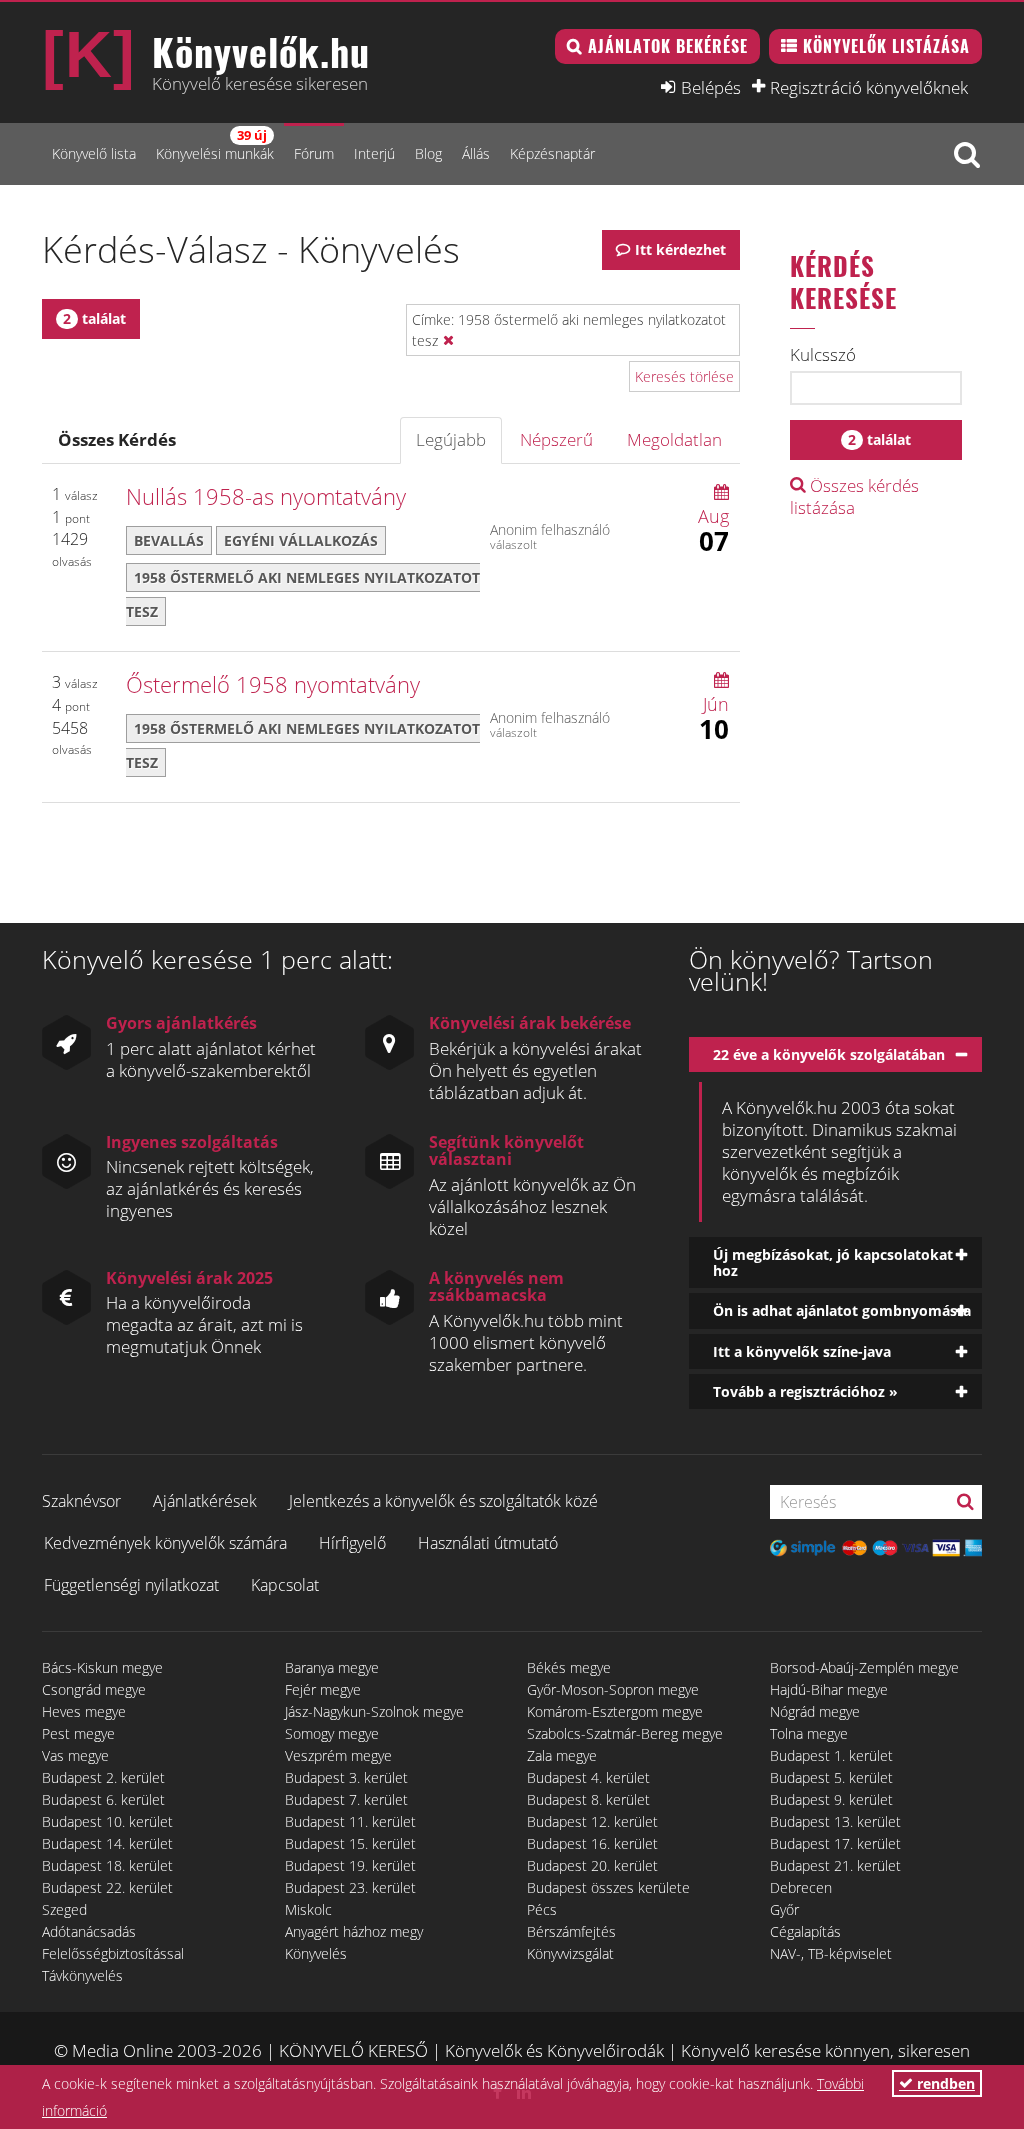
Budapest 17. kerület (835, 1843)
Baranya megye (332, 1667)
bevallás (169, 540)
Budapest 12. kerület (592, 1821)
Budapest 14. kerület (107, 1843)
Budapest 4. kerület (588, 1777)
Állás (476, 153)
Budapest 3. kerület (346, 1777)
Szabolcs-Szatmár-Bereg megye (625, 1733)
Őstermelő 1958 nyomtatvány (273, 684)
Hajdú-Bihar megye (829, 1689)
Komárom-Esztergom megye (615, 1711)
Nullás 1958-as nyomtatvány (266, 496)
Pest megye (78, 1733)
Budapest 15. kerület (350, 1843)
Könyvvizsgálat (570, 1953)
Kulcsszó (823, 355)
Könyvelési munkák (215, 144)
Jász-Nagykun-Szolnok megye (374, 1711)
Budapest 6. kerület (103, 1799)
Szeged (64, 1909)
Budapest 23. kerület (350, 1887)
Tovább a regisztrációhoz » (805, 1391)
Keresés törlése (684, 376)
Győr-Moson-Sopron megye (613, 1689)
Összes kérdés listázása (854, 496)
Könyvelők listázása (886, 46)
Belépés (711, 87)
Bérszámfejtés (571, 1931)
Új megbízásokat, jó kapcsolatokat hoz (833, 1262)
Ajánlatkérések (205, 1501)
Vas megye (75, 1755)
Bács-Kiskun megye (102, 1667)
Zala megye (562, 1755)
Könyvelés (316, 1953)
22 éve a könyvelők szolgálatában (829, 1054)
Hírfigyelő (352, 1543)
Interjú (374, 153)
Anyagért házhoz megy (354, 1931)
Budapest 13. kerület (835, 1821)
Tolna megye (809, 1733)
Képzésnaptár (552, 153)
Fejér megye (323, 1689)
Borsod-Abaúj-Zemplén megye (864, 1667)
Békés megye (569, 1667)
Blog (428, 153)
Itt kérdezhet (680, 249)
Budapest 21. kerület (835, 1865)
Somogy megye (332, 1733)
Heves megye (84, 1711)
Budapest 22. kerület (107, 1887)
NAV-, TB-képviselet (831, 1953)
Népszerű (556, 439)
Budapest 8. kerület (588, 1799)
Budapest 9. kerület (831, 1799)
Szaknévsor (81, 1501)
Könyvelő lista (94, 153)
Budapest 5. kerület (831, 1777)
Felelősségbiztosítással (113, 1953)
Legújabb (451, 439)
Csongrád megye (94, 1689)
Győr (784, 1909)
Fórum (314, 153)
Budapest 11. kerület (350, 1821)
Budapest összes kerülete (608, 1887)
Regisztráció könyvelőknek (869, 87)
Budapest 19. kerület (350, 1865)
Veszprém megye (338, 1755)
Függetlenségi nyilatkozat (131, 1585)
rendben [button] (944, 2083)
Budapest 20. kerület (592, 1865)
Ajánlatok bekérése (668, 46)
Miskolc (308, 1909)
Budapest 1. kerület (831, 1755)
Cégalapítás (805, 1931)
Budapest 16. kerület (592, 1843)
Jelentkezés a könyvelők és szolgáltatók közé (443, 1501)
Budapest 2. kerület (103, 1777)
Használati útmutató (488, 1543)
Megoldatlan (674, 439)
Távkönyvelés (82, 1975)
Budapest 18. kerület (107, 1865)
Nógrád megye (815, 1711)
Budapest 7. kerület (346, 1799)
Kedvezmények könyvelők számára (165, 1543)
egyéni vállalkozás (301, 540)
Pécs (542, 1909)
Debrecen (801, 1887)
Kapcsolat (285, 1585)
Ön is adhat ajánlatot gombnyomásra (842, 1310)
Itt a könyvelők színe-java (802, 1351)
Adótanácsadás (89, 1931)
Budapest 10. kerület (107, 1821)
